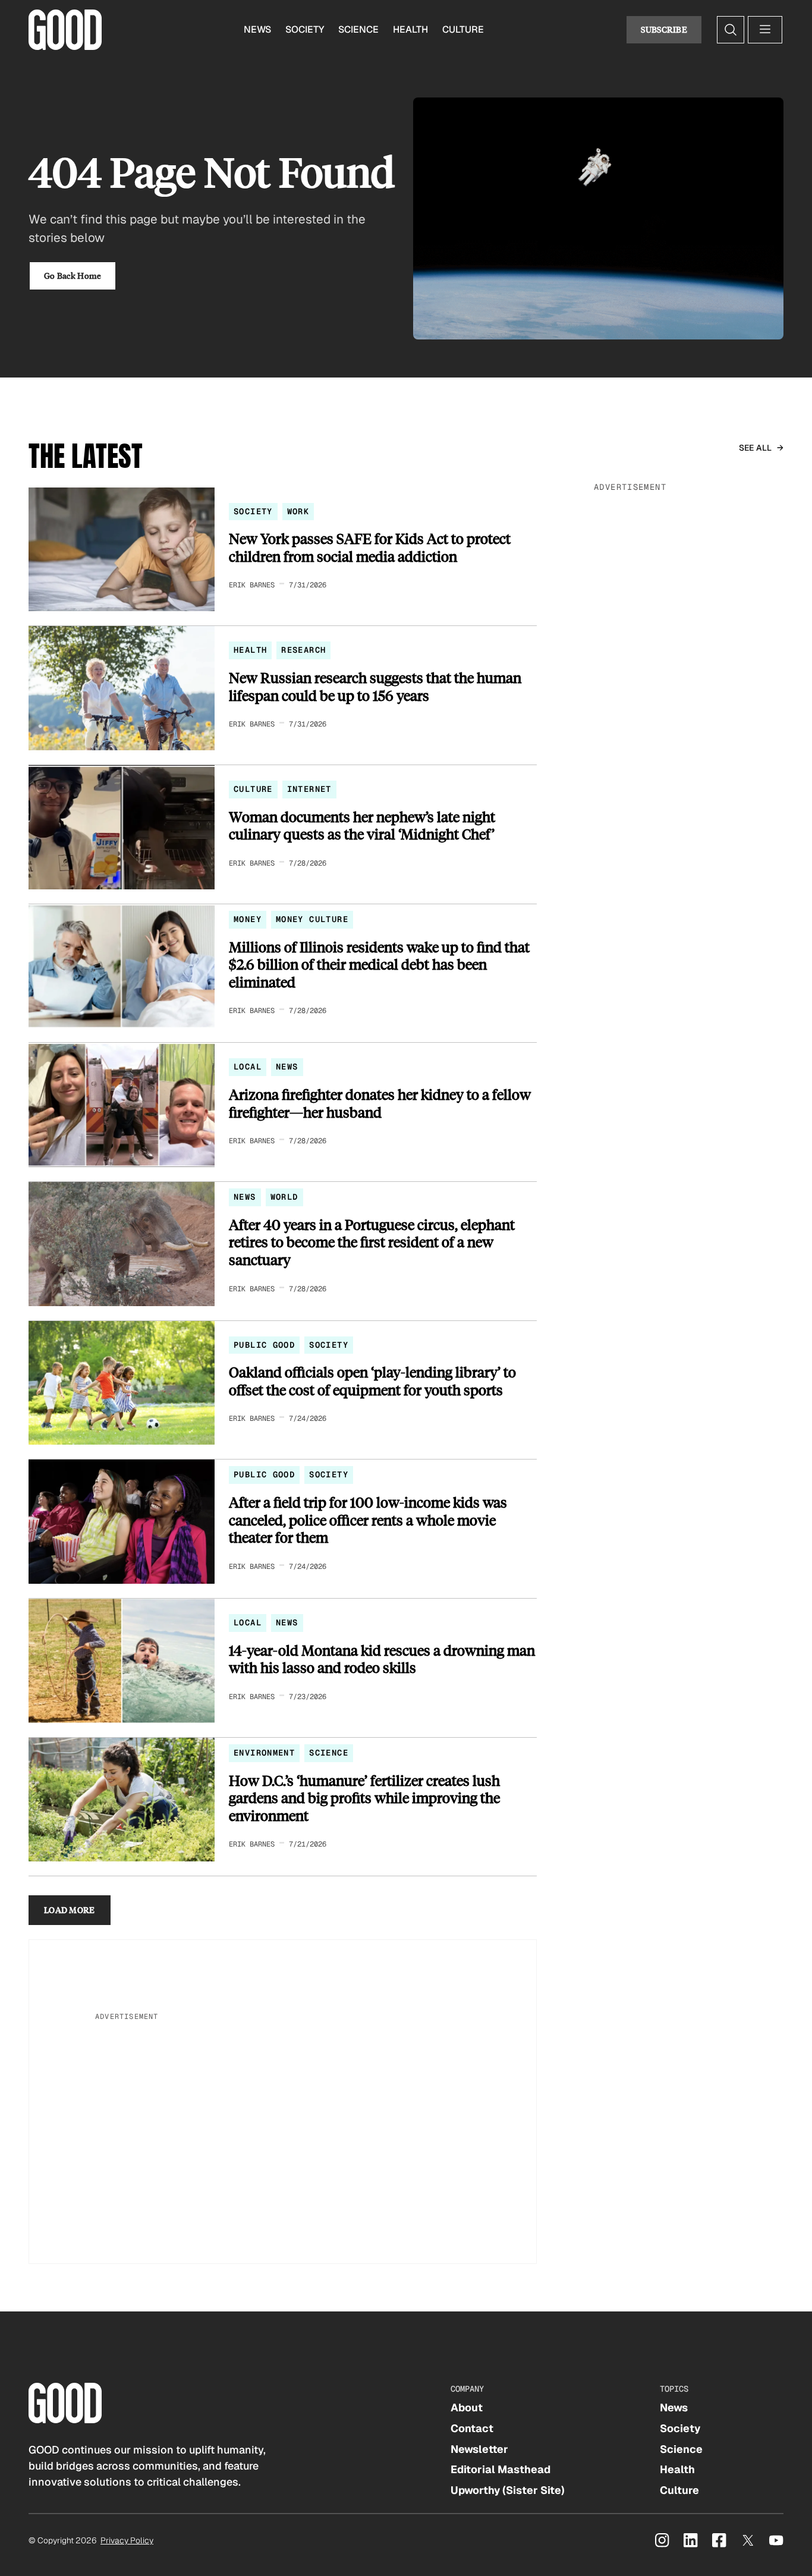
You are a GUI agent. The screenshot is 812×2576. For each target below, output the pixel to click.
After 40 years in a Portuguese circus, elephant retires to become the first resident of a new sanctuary (372, 1242)
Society (305, 29)
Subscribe (664, 29)
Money (248, 919)
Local (248, 1067)
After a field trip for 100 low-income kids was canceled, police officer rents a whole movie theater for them (368, 1520)
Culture (463, 29)
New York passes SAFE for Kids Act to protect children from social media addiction (370, 547)
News (257, 29)
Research (303, 650)
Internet (309, 789)
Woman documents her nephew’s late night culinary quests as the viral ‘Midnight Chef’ (362, 825)
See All (756, 448)
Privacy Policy (127, 2540)
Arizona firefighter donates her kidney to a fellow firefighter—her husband (380, 1103)
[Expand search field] (731, 30)
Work (298, 511)
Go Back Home (73, 276)
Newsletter (479, 2449)
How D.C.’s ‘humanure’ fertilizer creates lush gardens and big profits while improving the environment (364, 1798)
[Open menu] (765, 30)
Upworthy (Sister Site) (508, 2490)
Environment (264, 1753)
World (284, 1197)
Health (410, 29)
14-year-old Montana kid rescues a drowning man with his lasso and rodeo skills (382, 1659)
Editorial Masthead (501, 2469)
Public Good (264, 1345)
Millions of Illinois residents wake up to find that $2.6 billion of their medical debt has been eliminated (379, 965)
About (467, 2407)
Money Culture (312, 919)
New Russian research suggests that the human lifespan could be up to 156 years (375, 686)
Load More (70, 1910)
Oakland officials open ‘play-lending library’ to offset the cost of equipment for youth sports (372, 1381)
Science (358, 29)
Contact (472, 2428)
